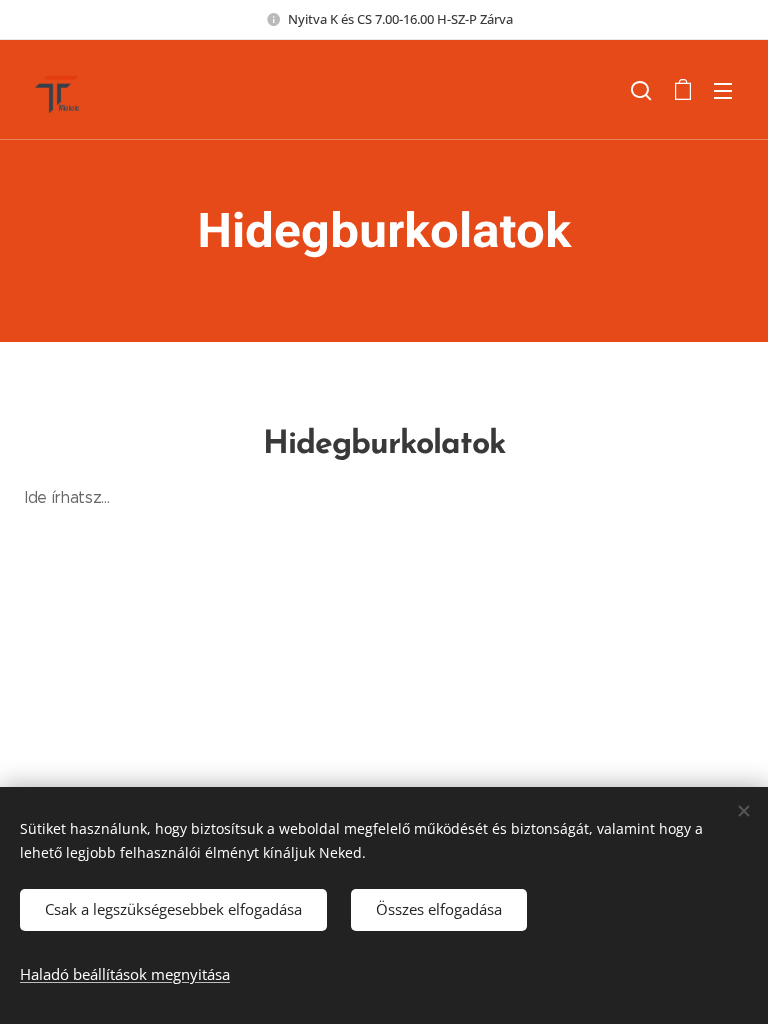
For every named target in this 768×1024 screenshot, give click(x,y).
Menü (723, 90)
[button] (641, 90)
